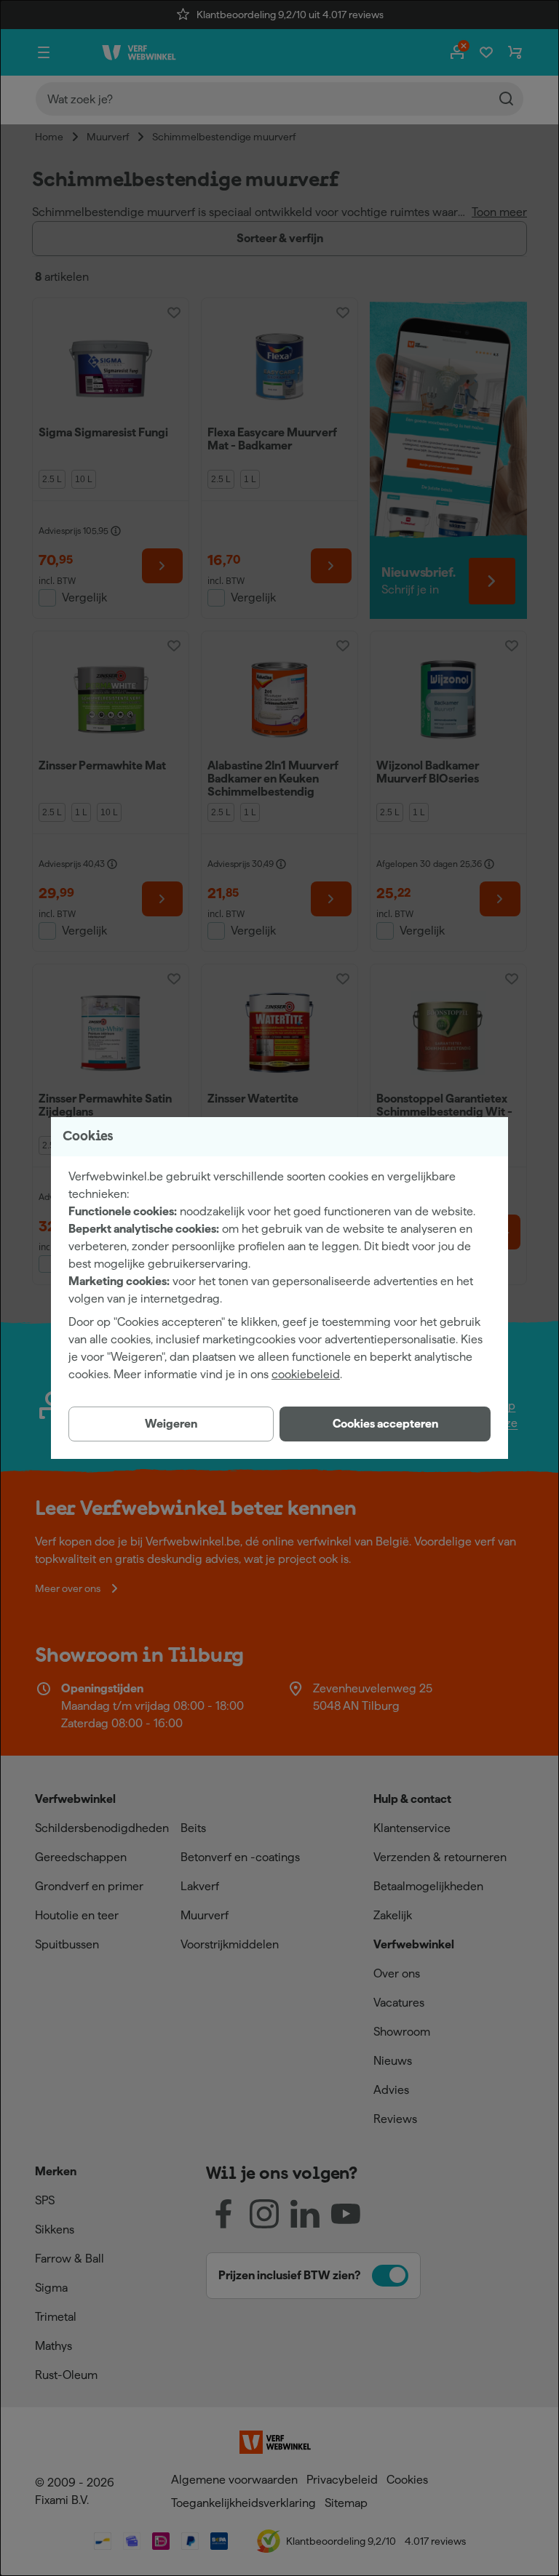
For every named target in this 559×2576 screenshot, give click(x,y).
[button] (385, 1424)
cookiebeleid (306, 1374)
